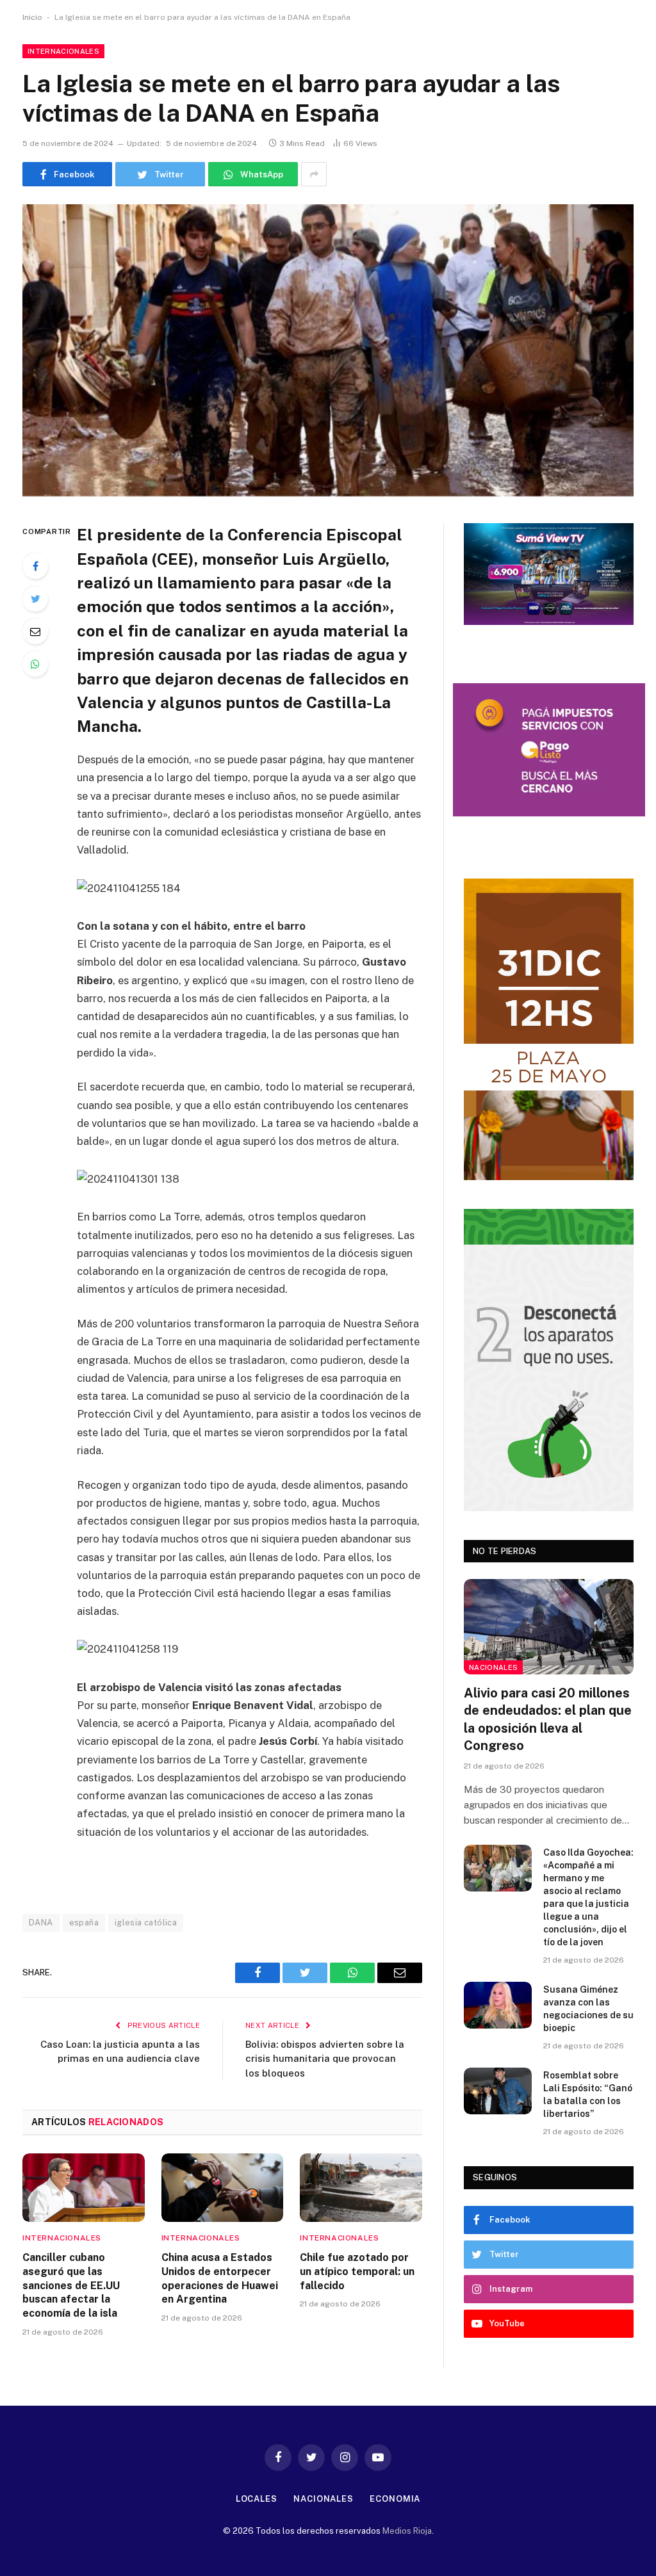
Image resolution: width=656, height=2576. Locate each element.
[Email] (35, 631)
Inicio (32, 17)
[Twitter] (35, 599)
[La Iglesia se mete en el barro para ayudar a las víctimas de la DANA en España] (328, 350)
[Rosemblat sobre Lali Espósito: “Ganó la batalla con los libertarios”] (498, 2091)
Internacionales (63, 51)
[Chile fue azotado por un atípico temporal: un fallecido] (361, 2188)
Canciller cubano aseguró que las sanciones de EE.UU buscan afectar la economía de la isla (71, 2285)
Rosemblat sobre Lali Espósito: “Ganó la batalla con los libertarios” (588, 2094)
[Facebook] (35, 566)
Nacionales (493, 1667)
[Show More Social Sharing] (314, 174)
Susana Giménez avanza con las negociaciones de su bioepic (588, 2009)
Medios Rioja (407, 2531)
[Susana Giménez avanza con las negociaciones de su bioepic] (498, 2005)
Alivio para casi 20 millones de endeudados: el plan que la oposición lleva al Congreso (548, 1719)
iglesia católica (146, 1923)
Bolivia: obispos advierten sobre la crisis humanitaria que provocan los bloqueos (325, 2059)
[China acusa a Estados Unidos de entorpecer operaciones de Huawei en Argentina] (223, 2188)
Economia (395, 2499)
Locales (257, 2499)
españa (84, 1923)
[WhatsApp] (35, 664)
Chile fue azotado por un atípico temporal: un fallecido (357, 2272)
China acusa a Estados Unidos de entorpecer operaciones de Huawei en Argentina (220, 2278)
